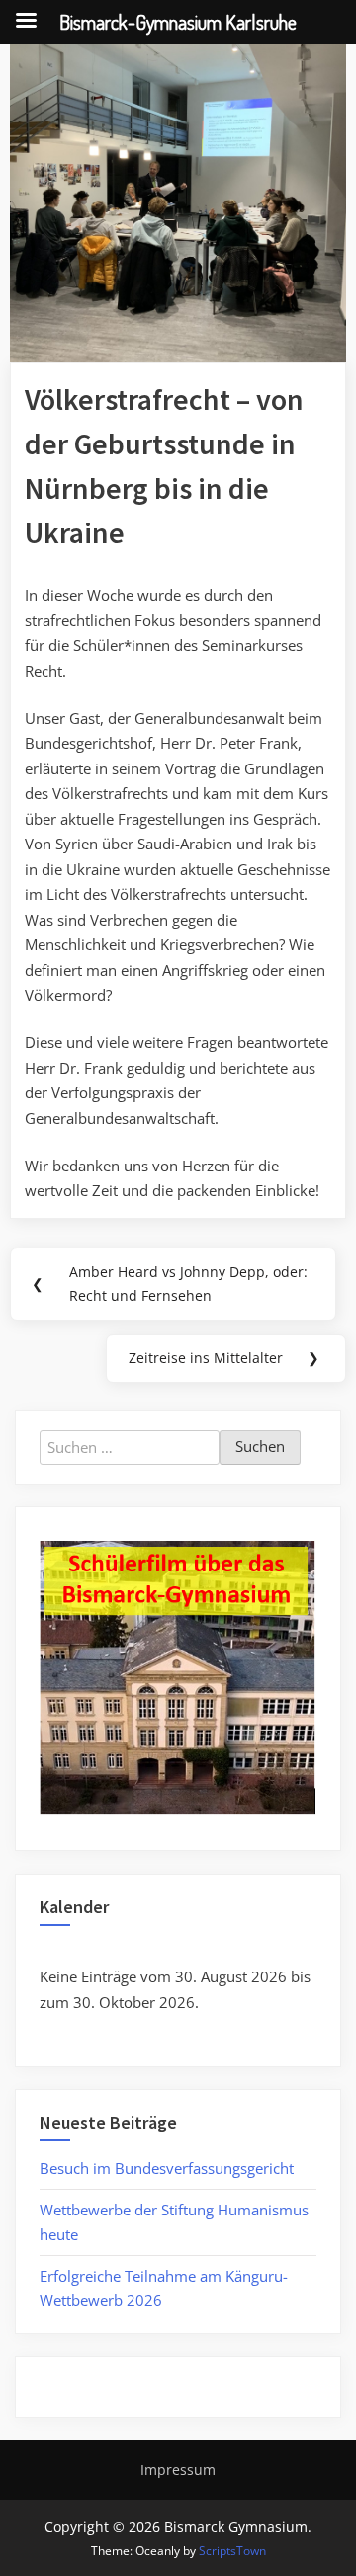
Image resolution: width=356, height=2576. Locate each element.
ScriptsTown (232, 2551)
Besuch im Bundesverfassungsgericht (167, 2168)
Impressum (178, 2470)
